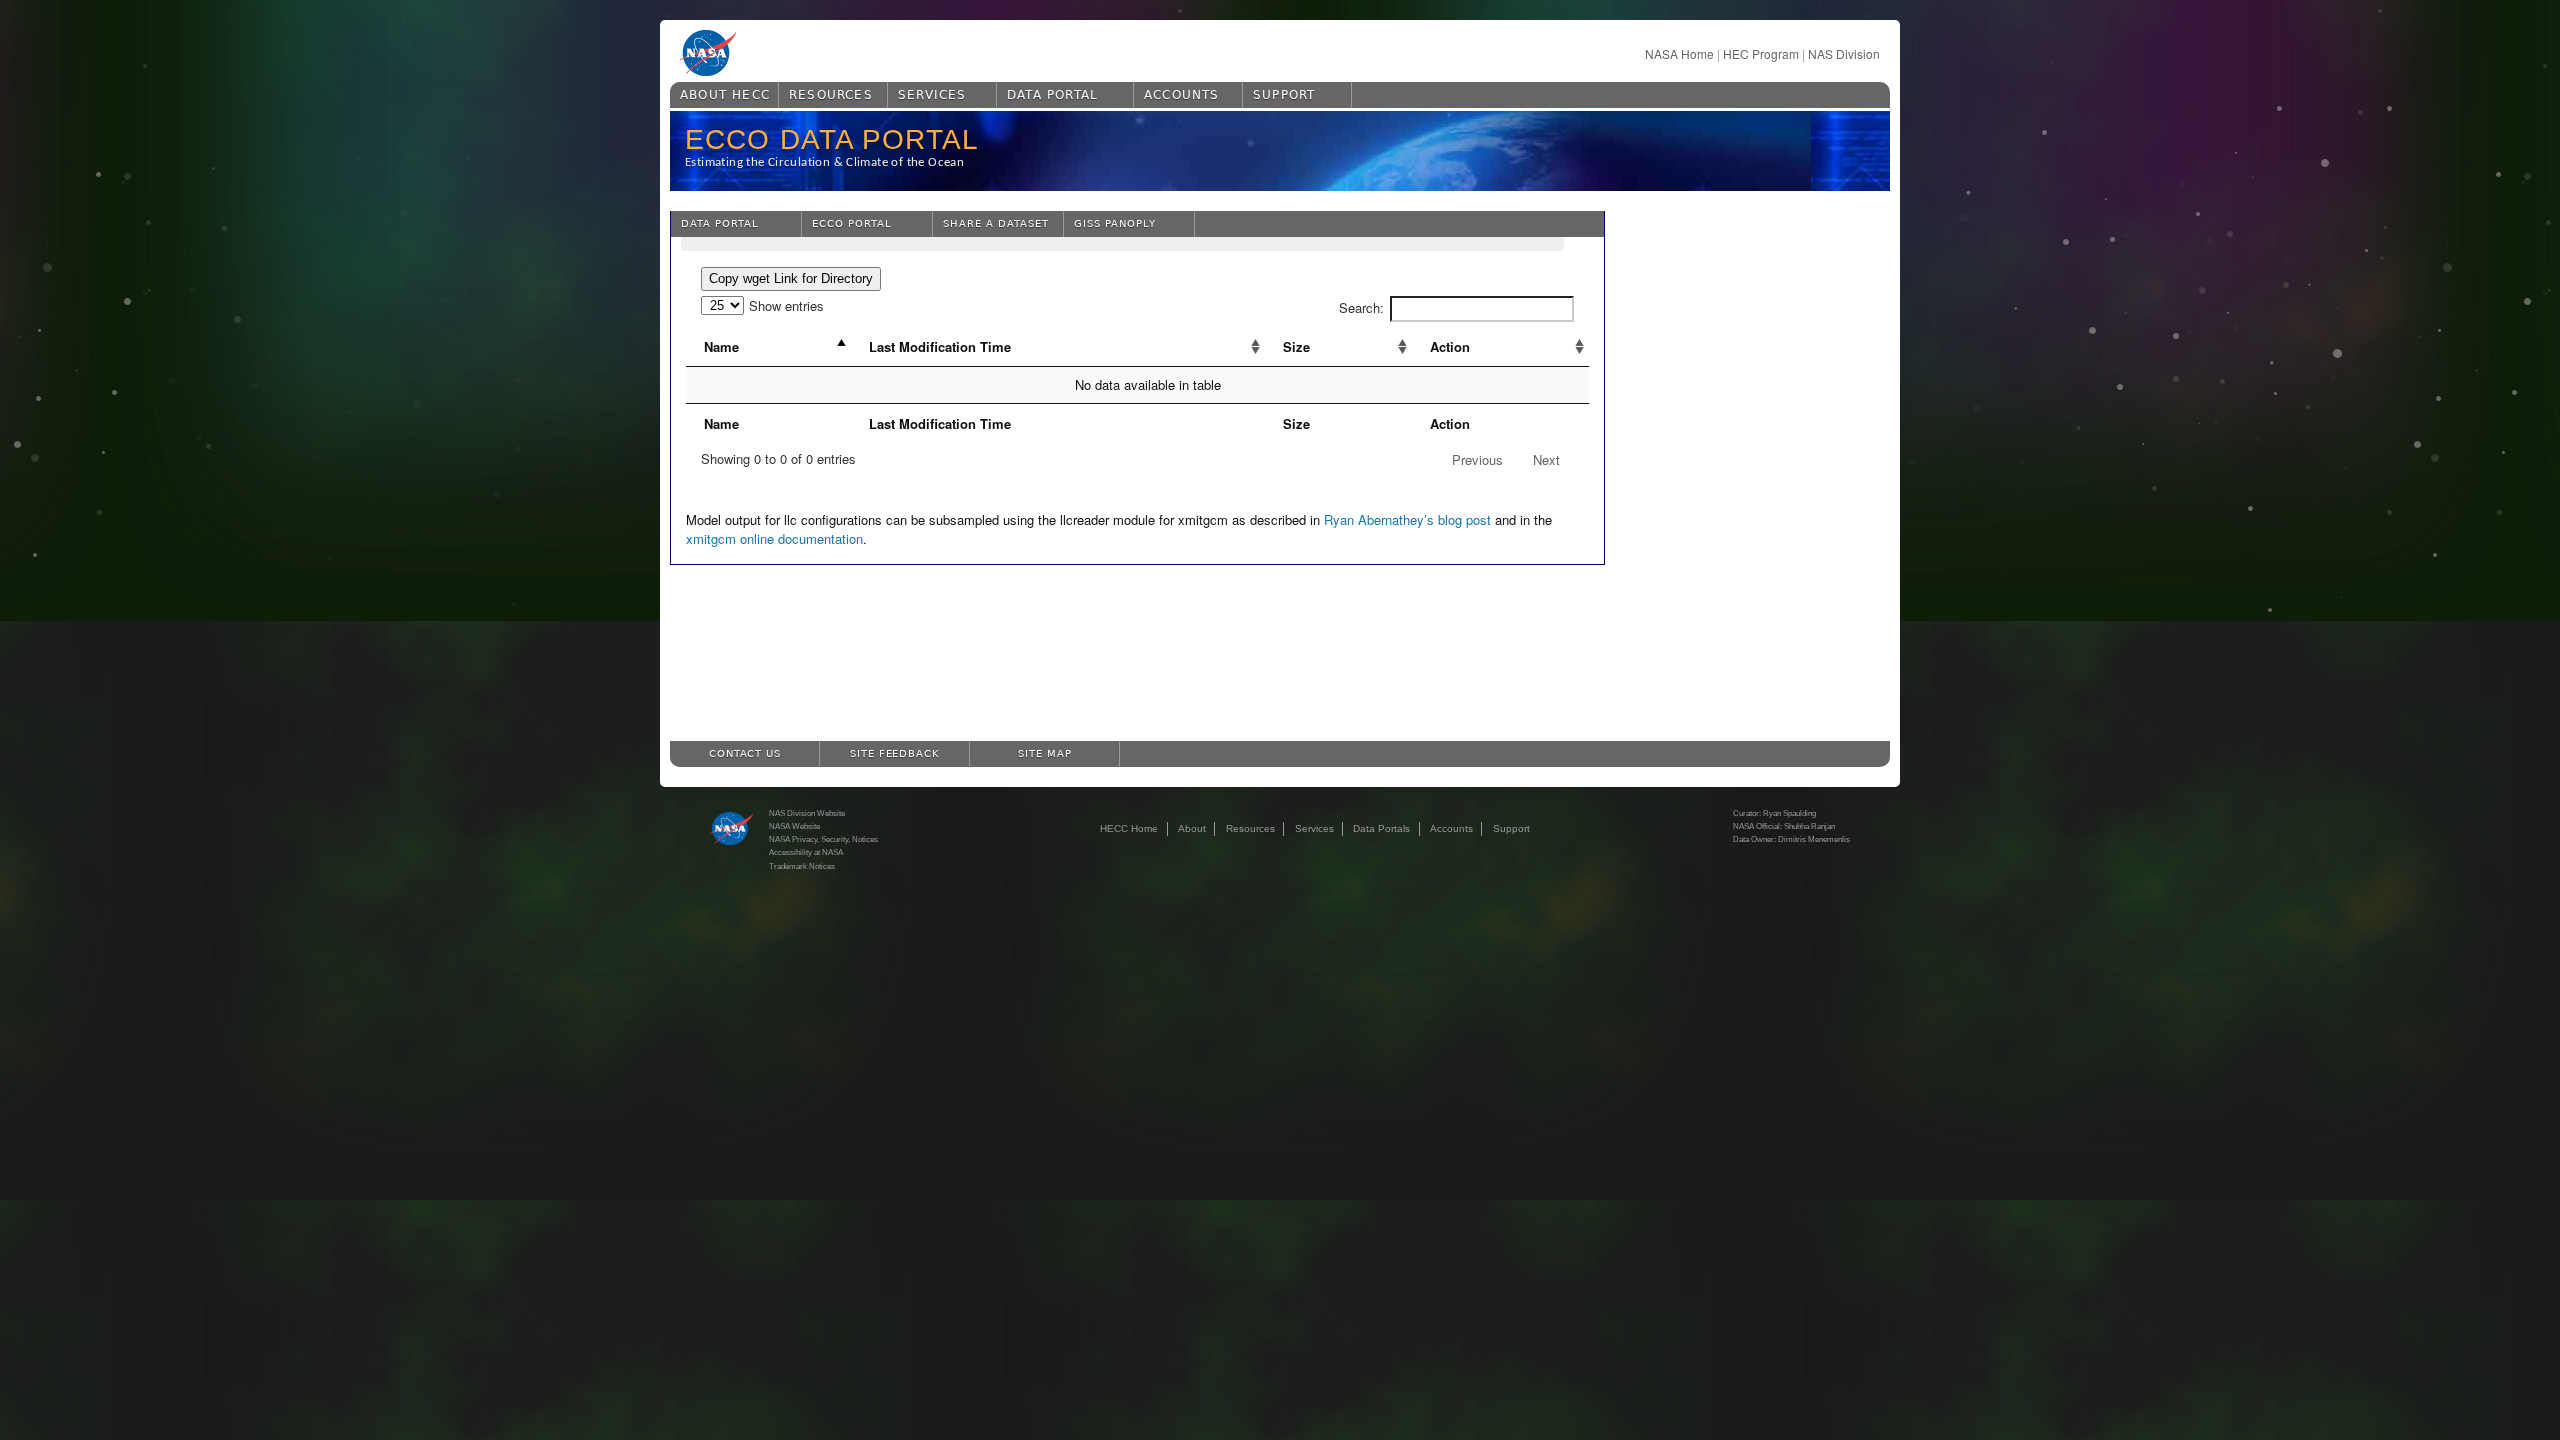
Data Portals (1381, 828)
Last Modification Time (940, 346)
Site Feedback (895, 753)
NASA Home (1679, 53)
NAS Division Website (807, 813)
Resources (831, 95)
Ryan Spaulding (1789, 813)
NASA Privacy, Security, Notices (823, 839)
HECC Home (1129, 828)
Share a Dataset (996, 223)
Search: (1361, 307)
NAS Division (1844, 53)
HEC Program (1761, 53)
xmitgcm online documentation (774, 538)
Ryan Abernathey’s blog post (1407, 519)
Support (1284, 95)
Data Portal (1052, 95)
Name (721, 346)
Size (1296, 346)
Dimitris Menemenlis (1814, 839)
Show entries (786, 305)
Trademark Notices (802, 866)
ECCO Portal (852, 223)
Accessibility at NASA (806, 852)
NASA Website (794, 826)
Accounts (1182, 95)
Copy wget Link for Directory (791, 278)
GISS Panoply (1115, 223)
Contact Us (745, 753)
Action (1450, 346)
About (1192, 828)
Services (932, 95)
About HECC (725, 95)
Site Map (1045, 753)
